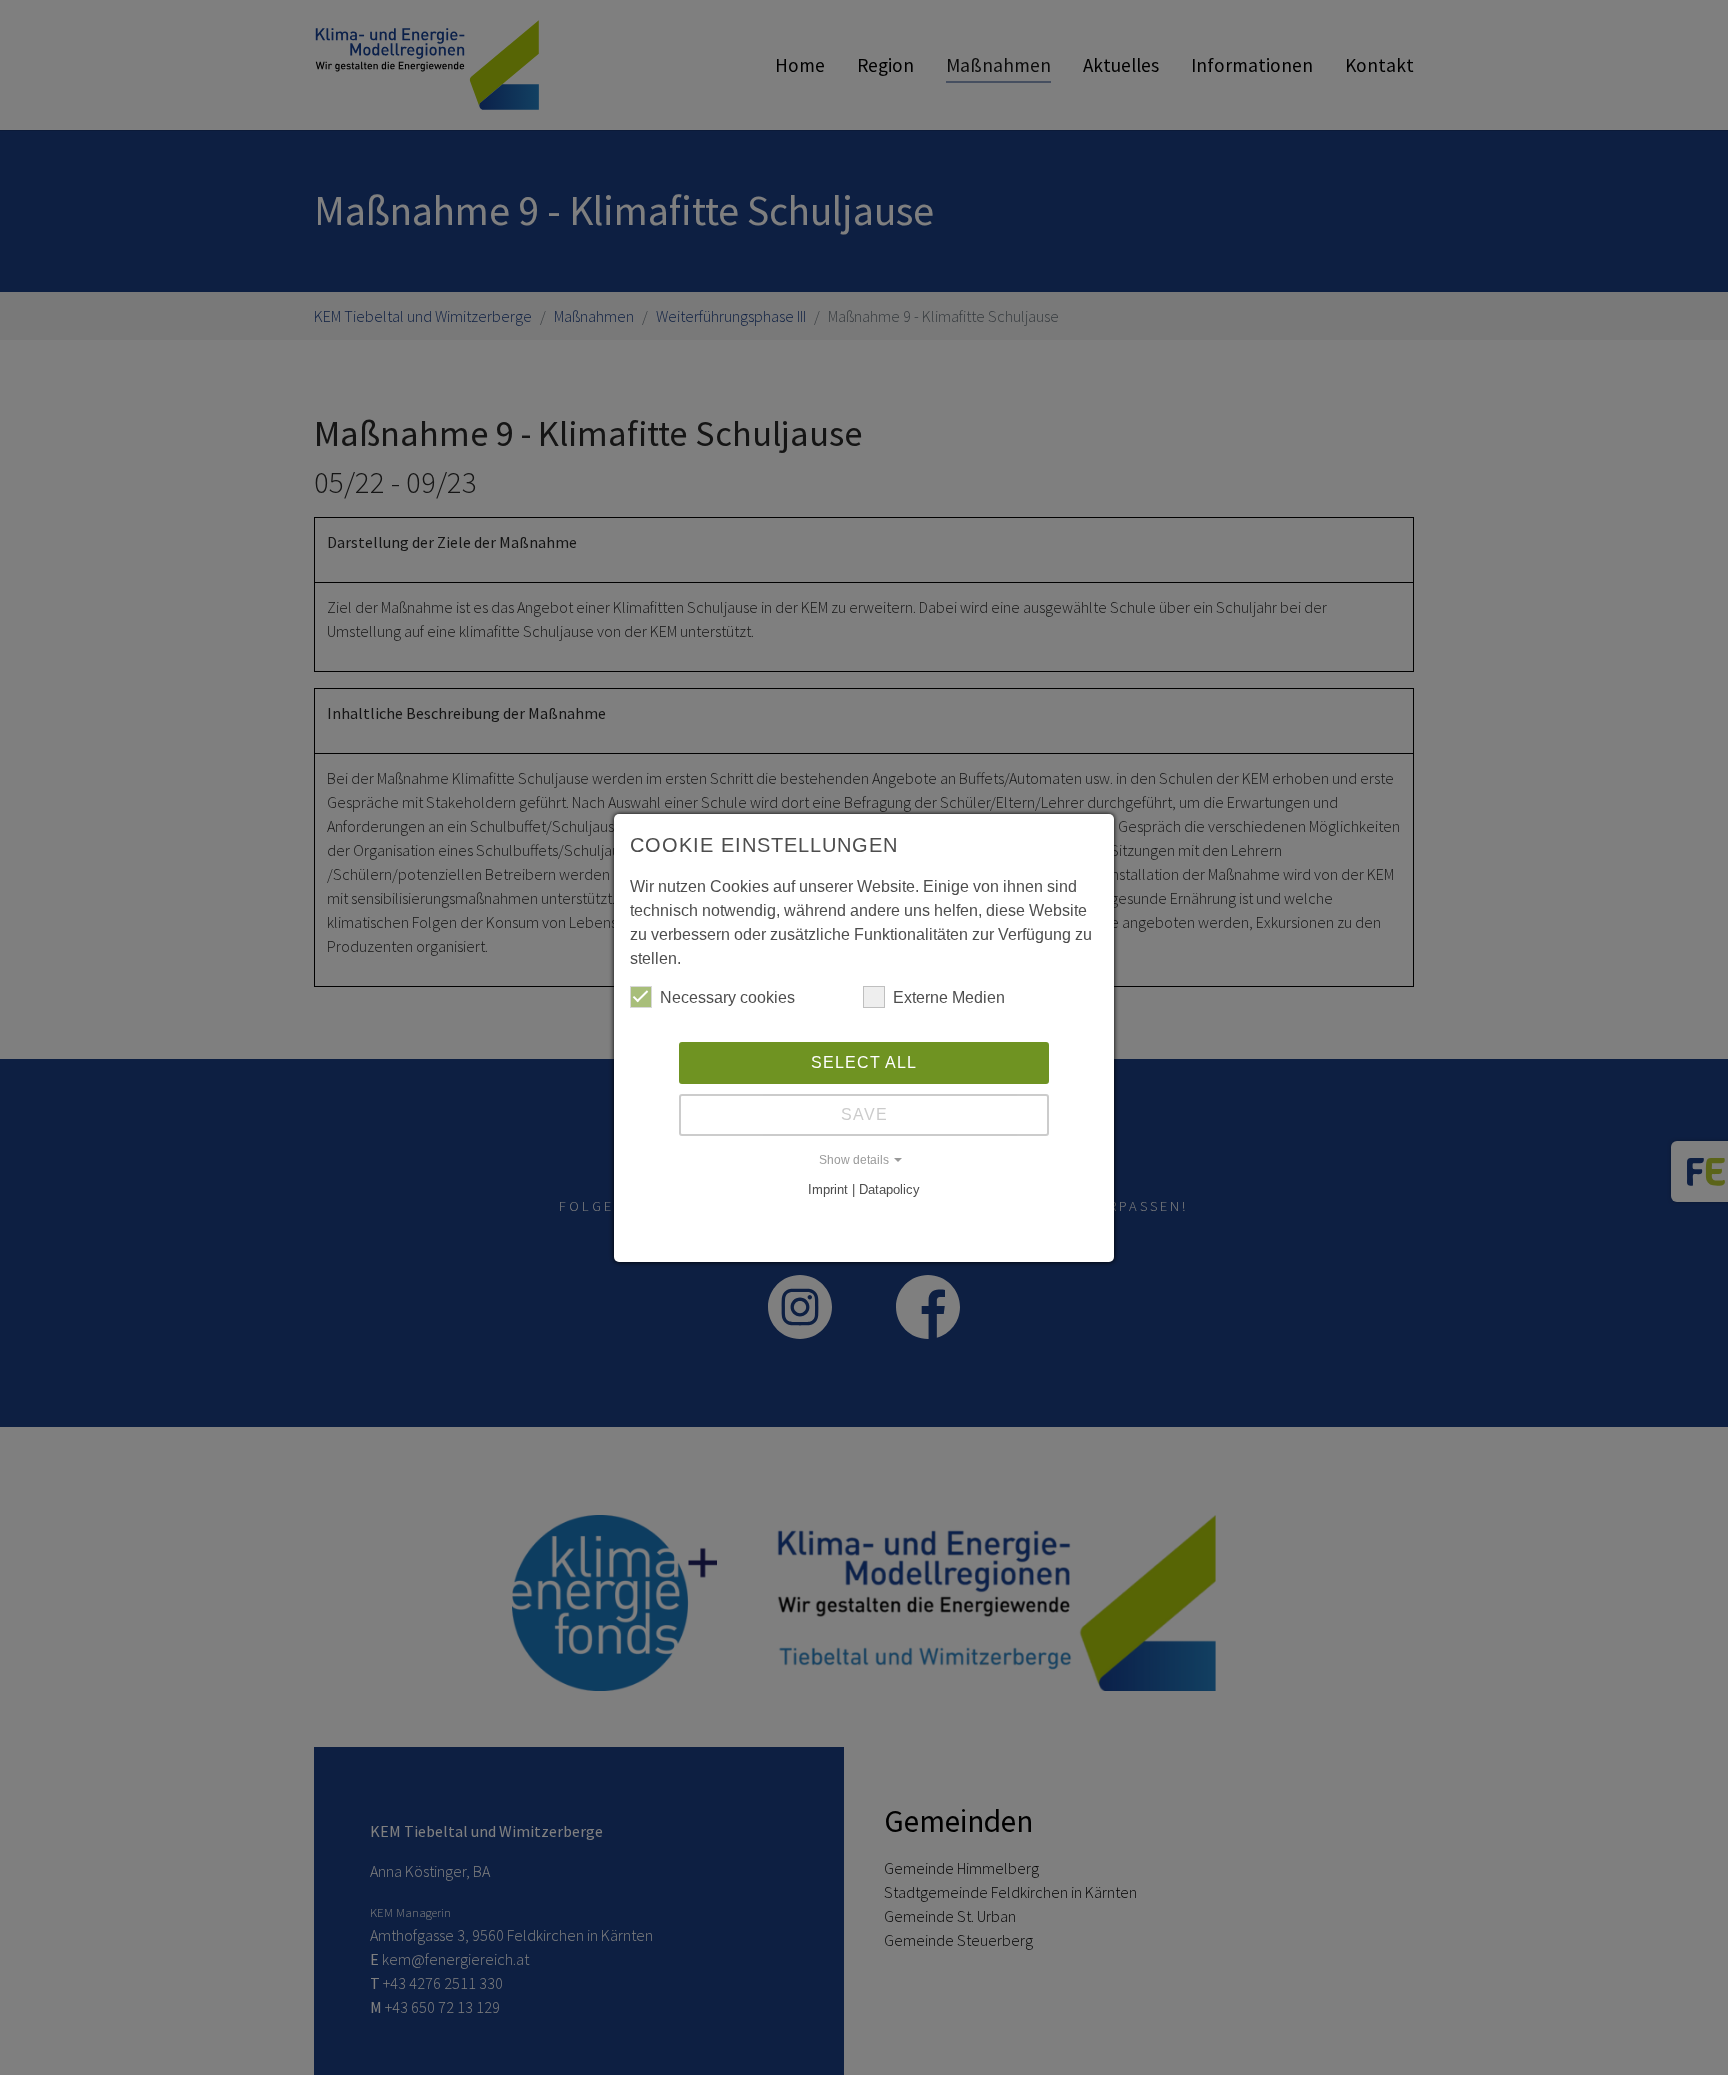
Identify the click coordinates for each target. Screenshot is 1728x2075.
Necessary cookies (727, 997)
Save (864, 1114)
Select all (864, 1062)
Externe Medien (949, 997)
